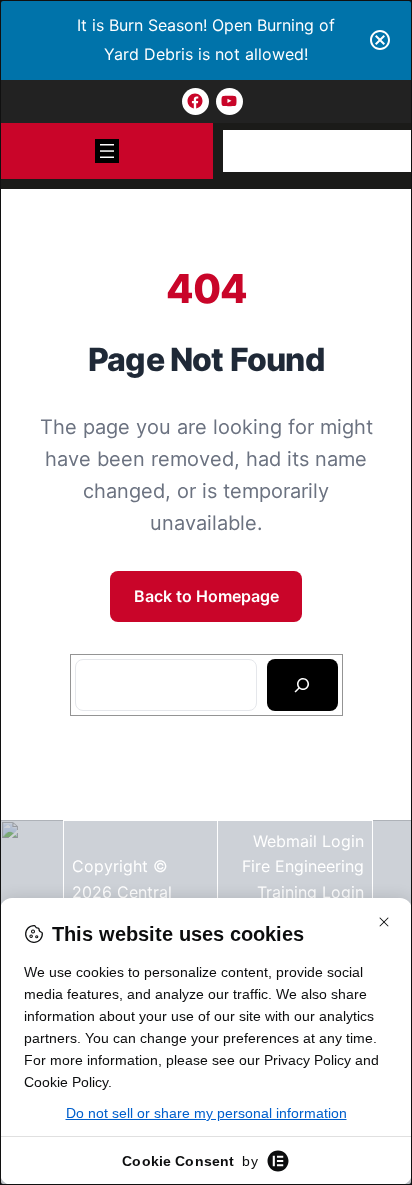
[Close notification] (380, 40)
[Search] (302, 685)
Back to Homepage (206, 596)
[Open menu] (107, 151)
